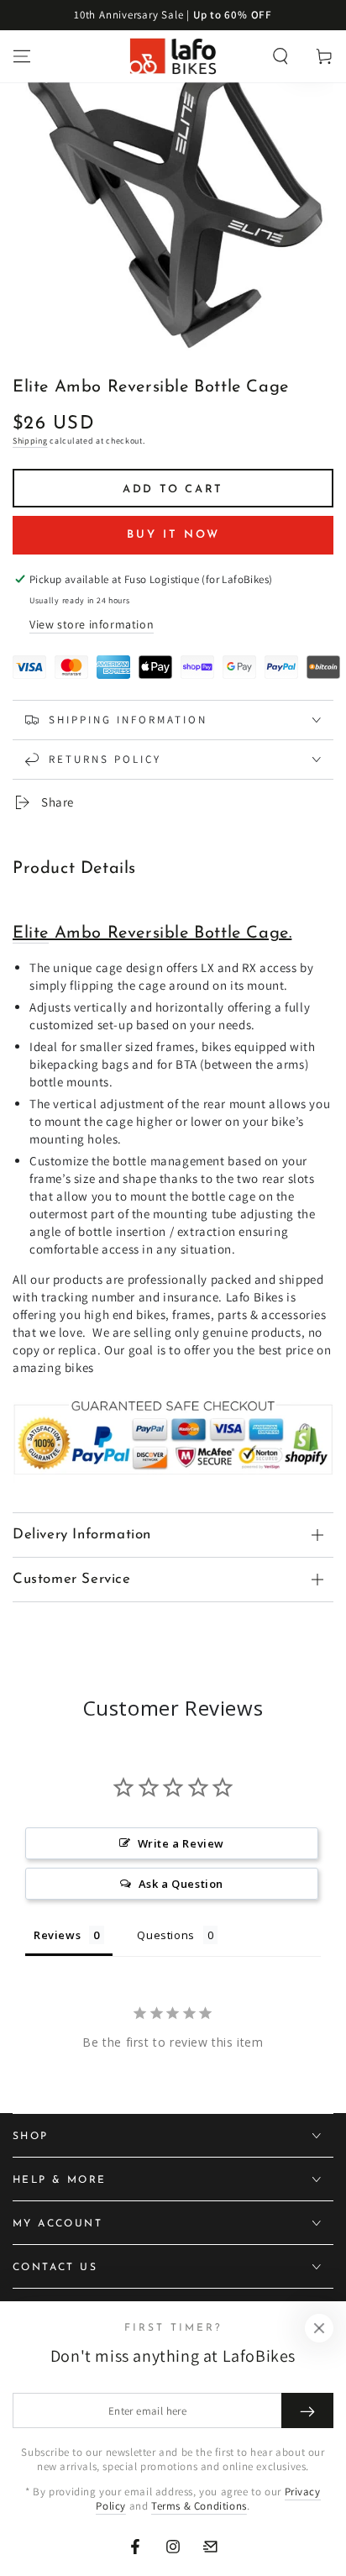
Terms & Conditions (199, 2506)
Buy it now (173, 535)
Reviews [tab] (57, 1935)
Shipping (30, 441)
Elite (31, 933)
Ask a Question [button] (181, 1884)
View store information (92, 624)
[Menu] (22, 56)
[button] (280, 56)
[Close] (319, 2328)
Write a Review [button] (181, 1843)
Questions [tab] (165, 1935)
